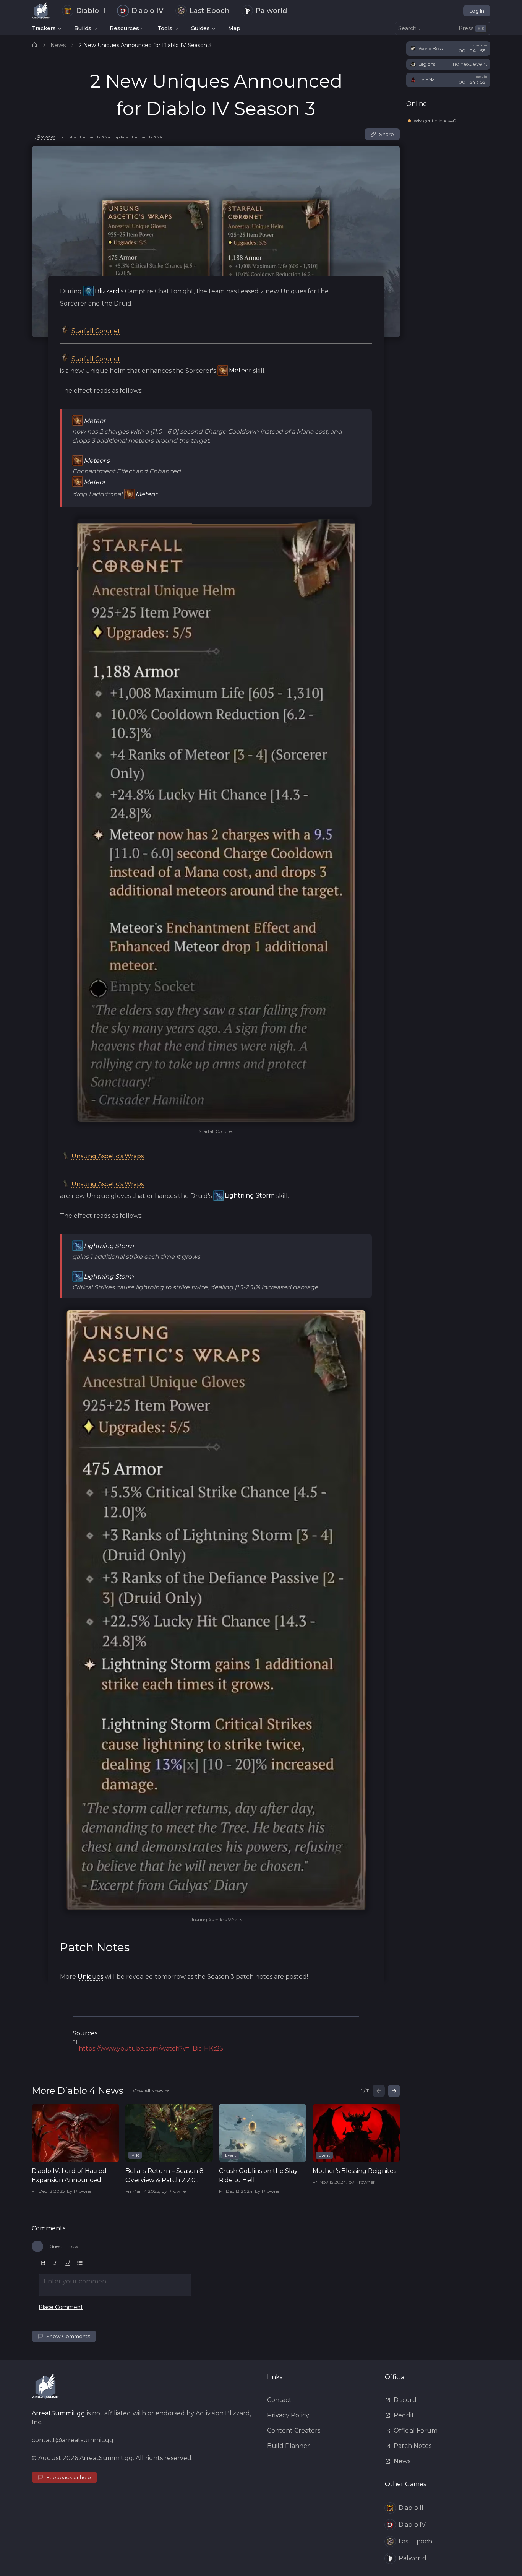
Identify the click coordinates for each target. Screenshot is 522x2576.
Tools (165, 28)
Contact (279, 2400)
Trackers (44, 28)
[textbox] (115, 2285)
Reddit (404, 2415)
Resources (124, 28)
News (58, 45)
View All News (148, 2091)
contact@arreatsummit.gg (73, 2440)
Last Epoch (210, 11)
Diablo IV (148, 11)
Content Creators (294, 2431)
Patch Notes (413, 2446)
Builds (83, 28)
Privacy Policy (288, 2415)
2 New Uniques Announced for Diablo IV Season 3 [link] (145, 45)
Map (234, 28)
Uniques (90, 1977)
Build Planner (289, 2446)
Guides (200, 28)
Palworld (271, 11)
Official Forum (416, 2431)
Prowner (46, 137)
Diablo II (91, 11)
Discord (405, 2400)
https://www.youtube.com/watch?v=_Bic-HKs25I (152, 2049)
